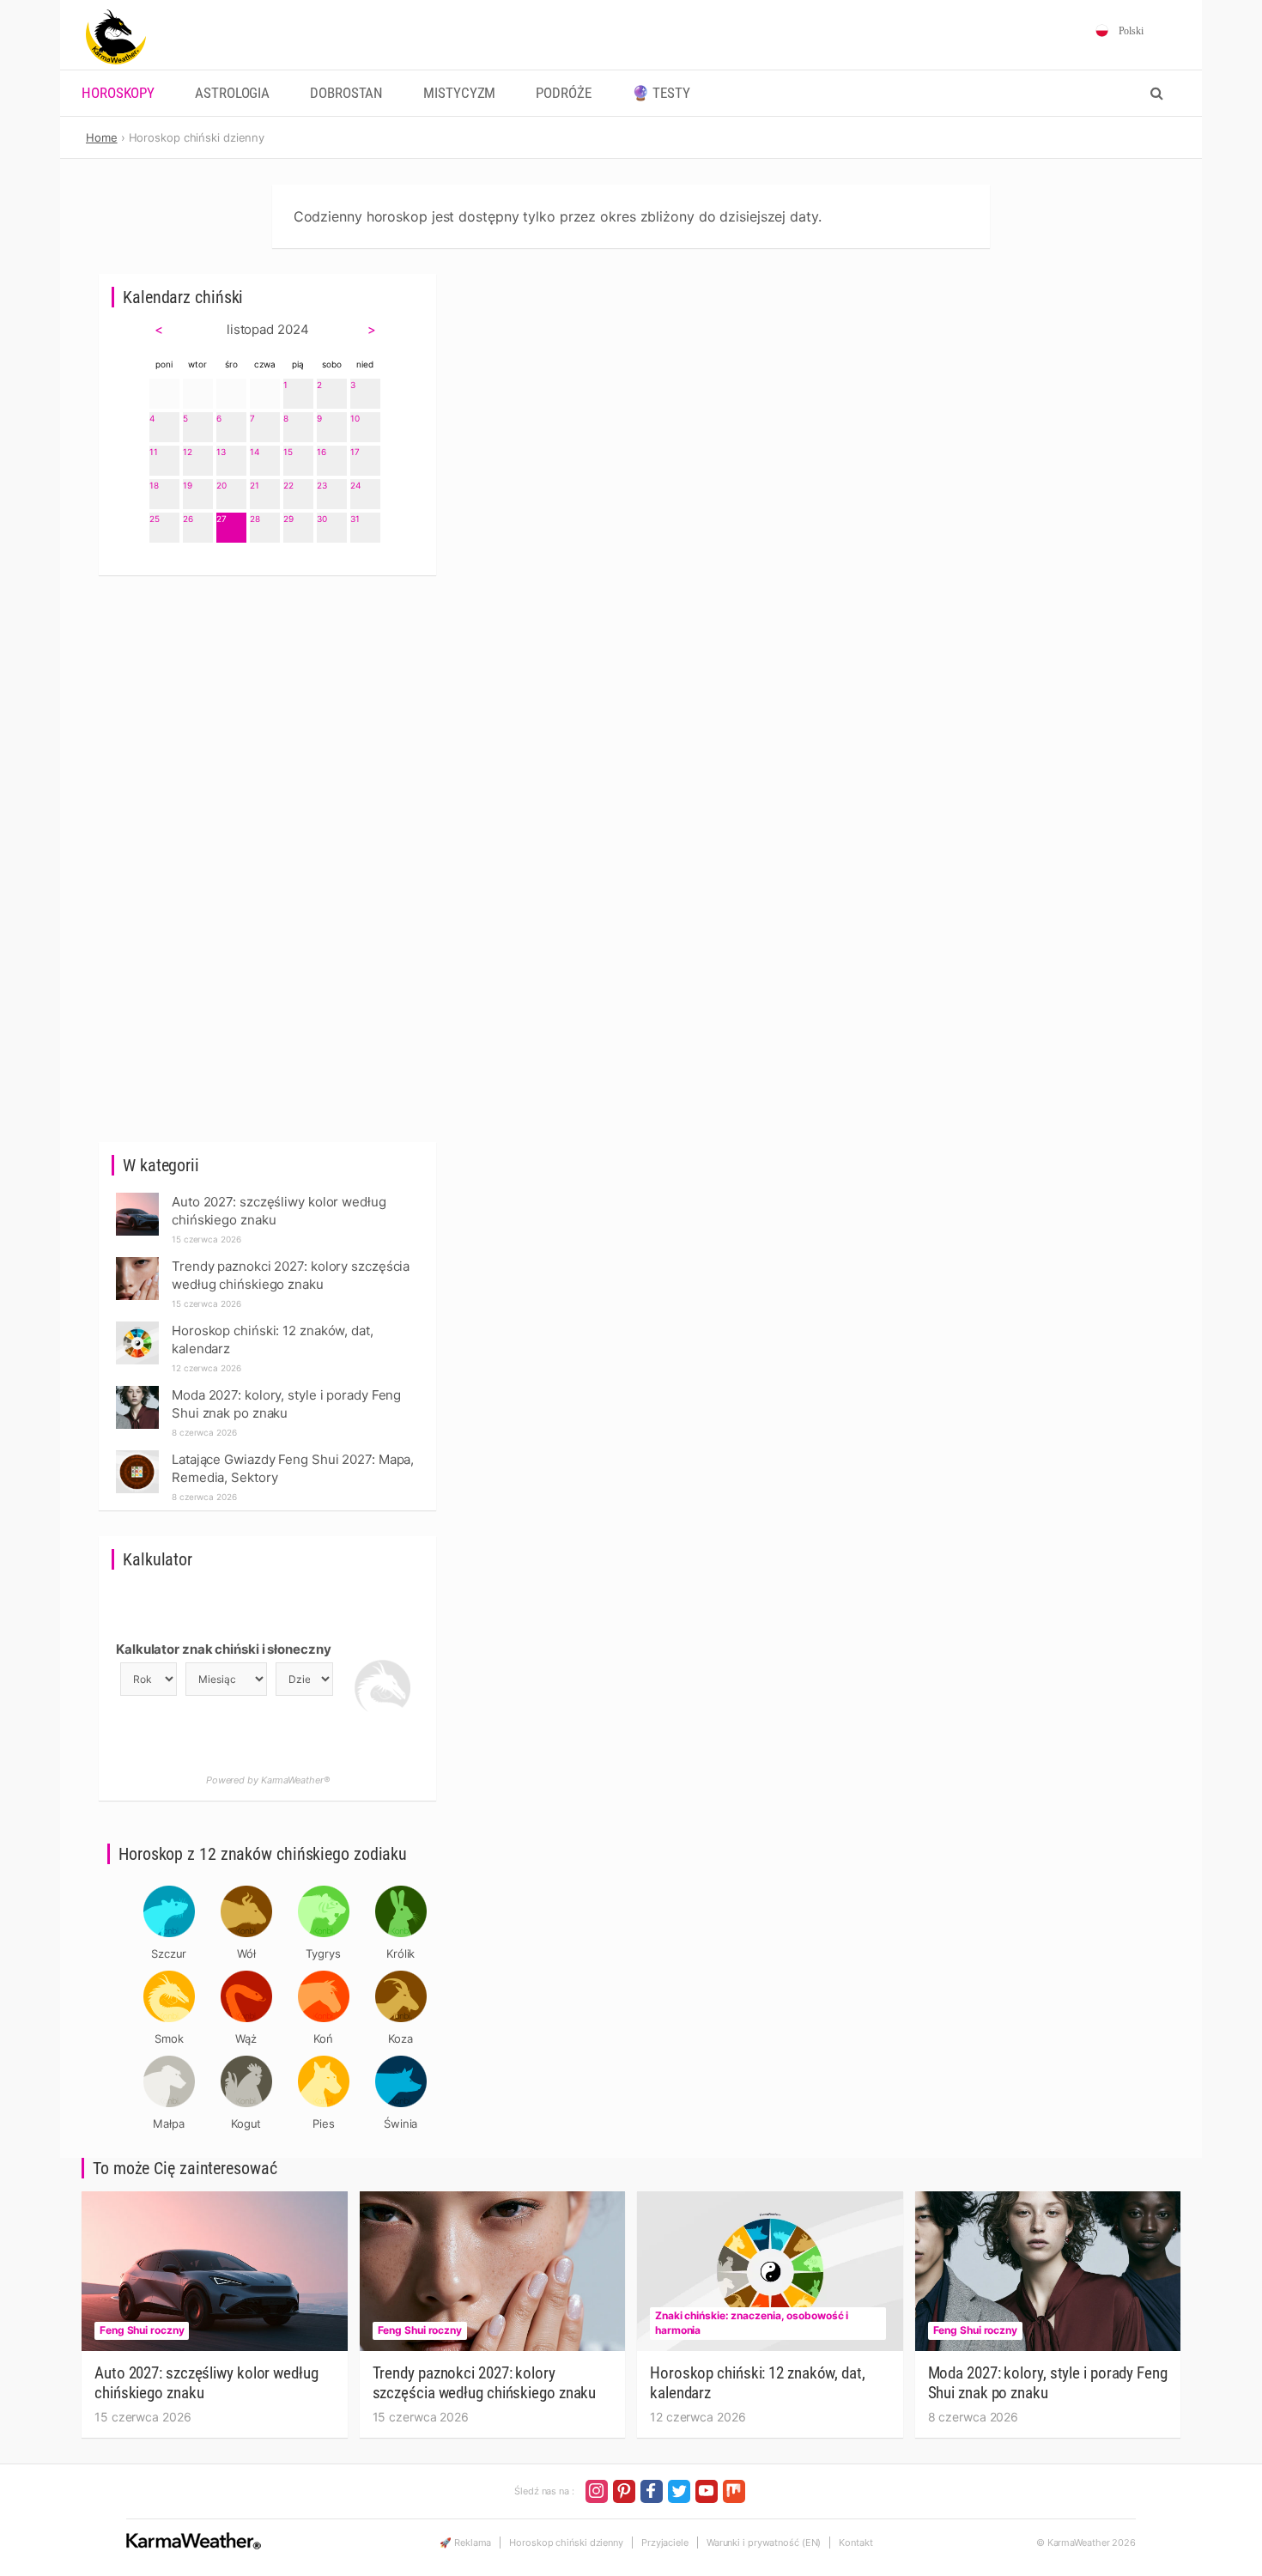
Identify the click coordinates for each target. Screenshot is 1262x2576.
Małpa (169, 2123)
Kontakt (855, 2543)
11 (154, 452)
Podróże (563, 93)
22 (288, 485)
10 (355, 418)
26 (188, 519)
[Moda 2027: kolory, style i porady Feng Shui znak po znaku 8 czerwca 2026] (137, 1391)
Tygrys (323, 1953)
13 (221, 452)
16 (322, 452)
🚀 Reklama (465, 2543)
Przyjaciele (665, 2543)
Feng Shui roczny (142, 2330)
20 (221, 485)
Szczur (169, 1953)
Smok (169, 2038)
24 (355, 485)
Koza (400, 2038)
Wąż (246, 2038)
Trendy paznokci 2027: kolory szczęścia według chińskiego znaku (485, 2383)
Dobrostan (346, 93)
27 (221, 519)
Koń (323, 2038)
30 (322, 519)
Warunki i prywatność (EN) (764, 2543)
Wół (246, 1953)
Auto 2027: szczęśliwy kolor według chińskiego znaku (206, 2383)
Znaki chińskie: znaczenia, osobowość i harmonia (752, 2323)
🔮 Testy (661, 93)
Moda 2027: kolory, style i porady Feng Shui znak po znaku (1048, 2383)
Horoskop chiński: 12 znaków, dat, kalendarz (758, 2383)
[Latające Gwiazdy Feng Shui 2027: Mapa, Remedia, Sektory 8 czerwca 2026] (137, 1455)
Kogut (246, 2123)
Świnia (400, 2123)
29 (288, 519)
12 (188, 452)
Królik (400, 1953)
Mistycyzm (459, 93)
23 (322, 485)
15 (288, 452)
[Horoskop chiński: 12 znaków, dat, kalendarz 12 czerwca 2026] (137, 1326)
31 (355, 519)
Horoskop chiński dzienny (566, 2543)
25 (155, 519)
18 (154, 485)
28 (255, 519)
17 (355, 452)
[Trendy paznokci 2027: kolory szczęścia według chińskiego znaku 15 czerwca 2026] (137, 1262)
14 (255, 452)
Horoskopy (118, 93)
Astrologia (232, 93)
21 (255, 485)
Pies (324, 2123)
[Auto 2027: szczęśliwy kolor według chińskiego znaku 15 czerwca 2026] (137, 1197)
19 (188, 485)
